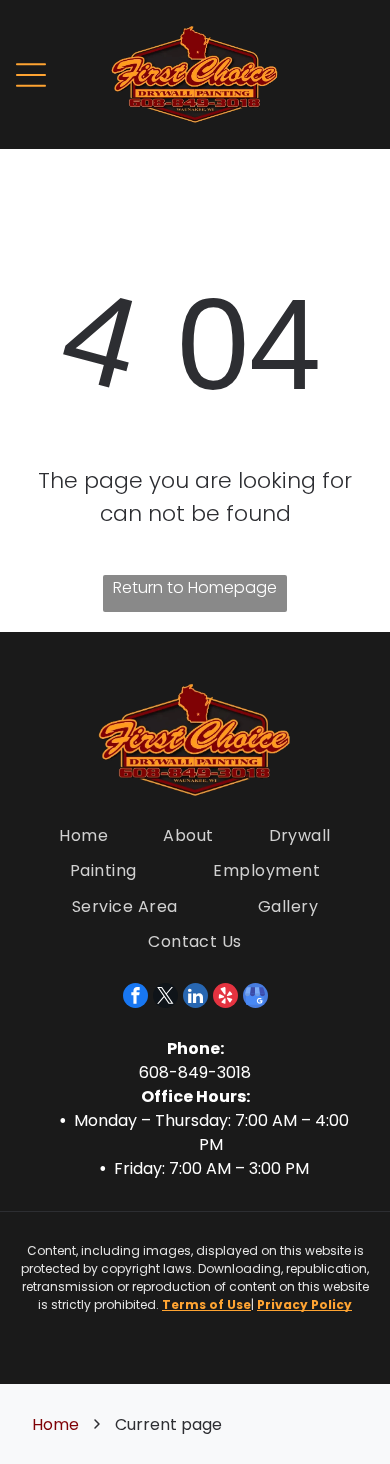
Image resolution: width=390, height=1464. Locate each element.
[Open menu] (31, 75)
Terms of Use (206, 1304)
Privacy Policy (304, 1304)
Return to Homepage (195, 587)
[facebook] (135, 998)
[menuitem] (83, 835)
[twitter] (165, 998)
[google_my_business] (255, 998)
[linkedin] (195, 998)
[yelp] (225, 998)
